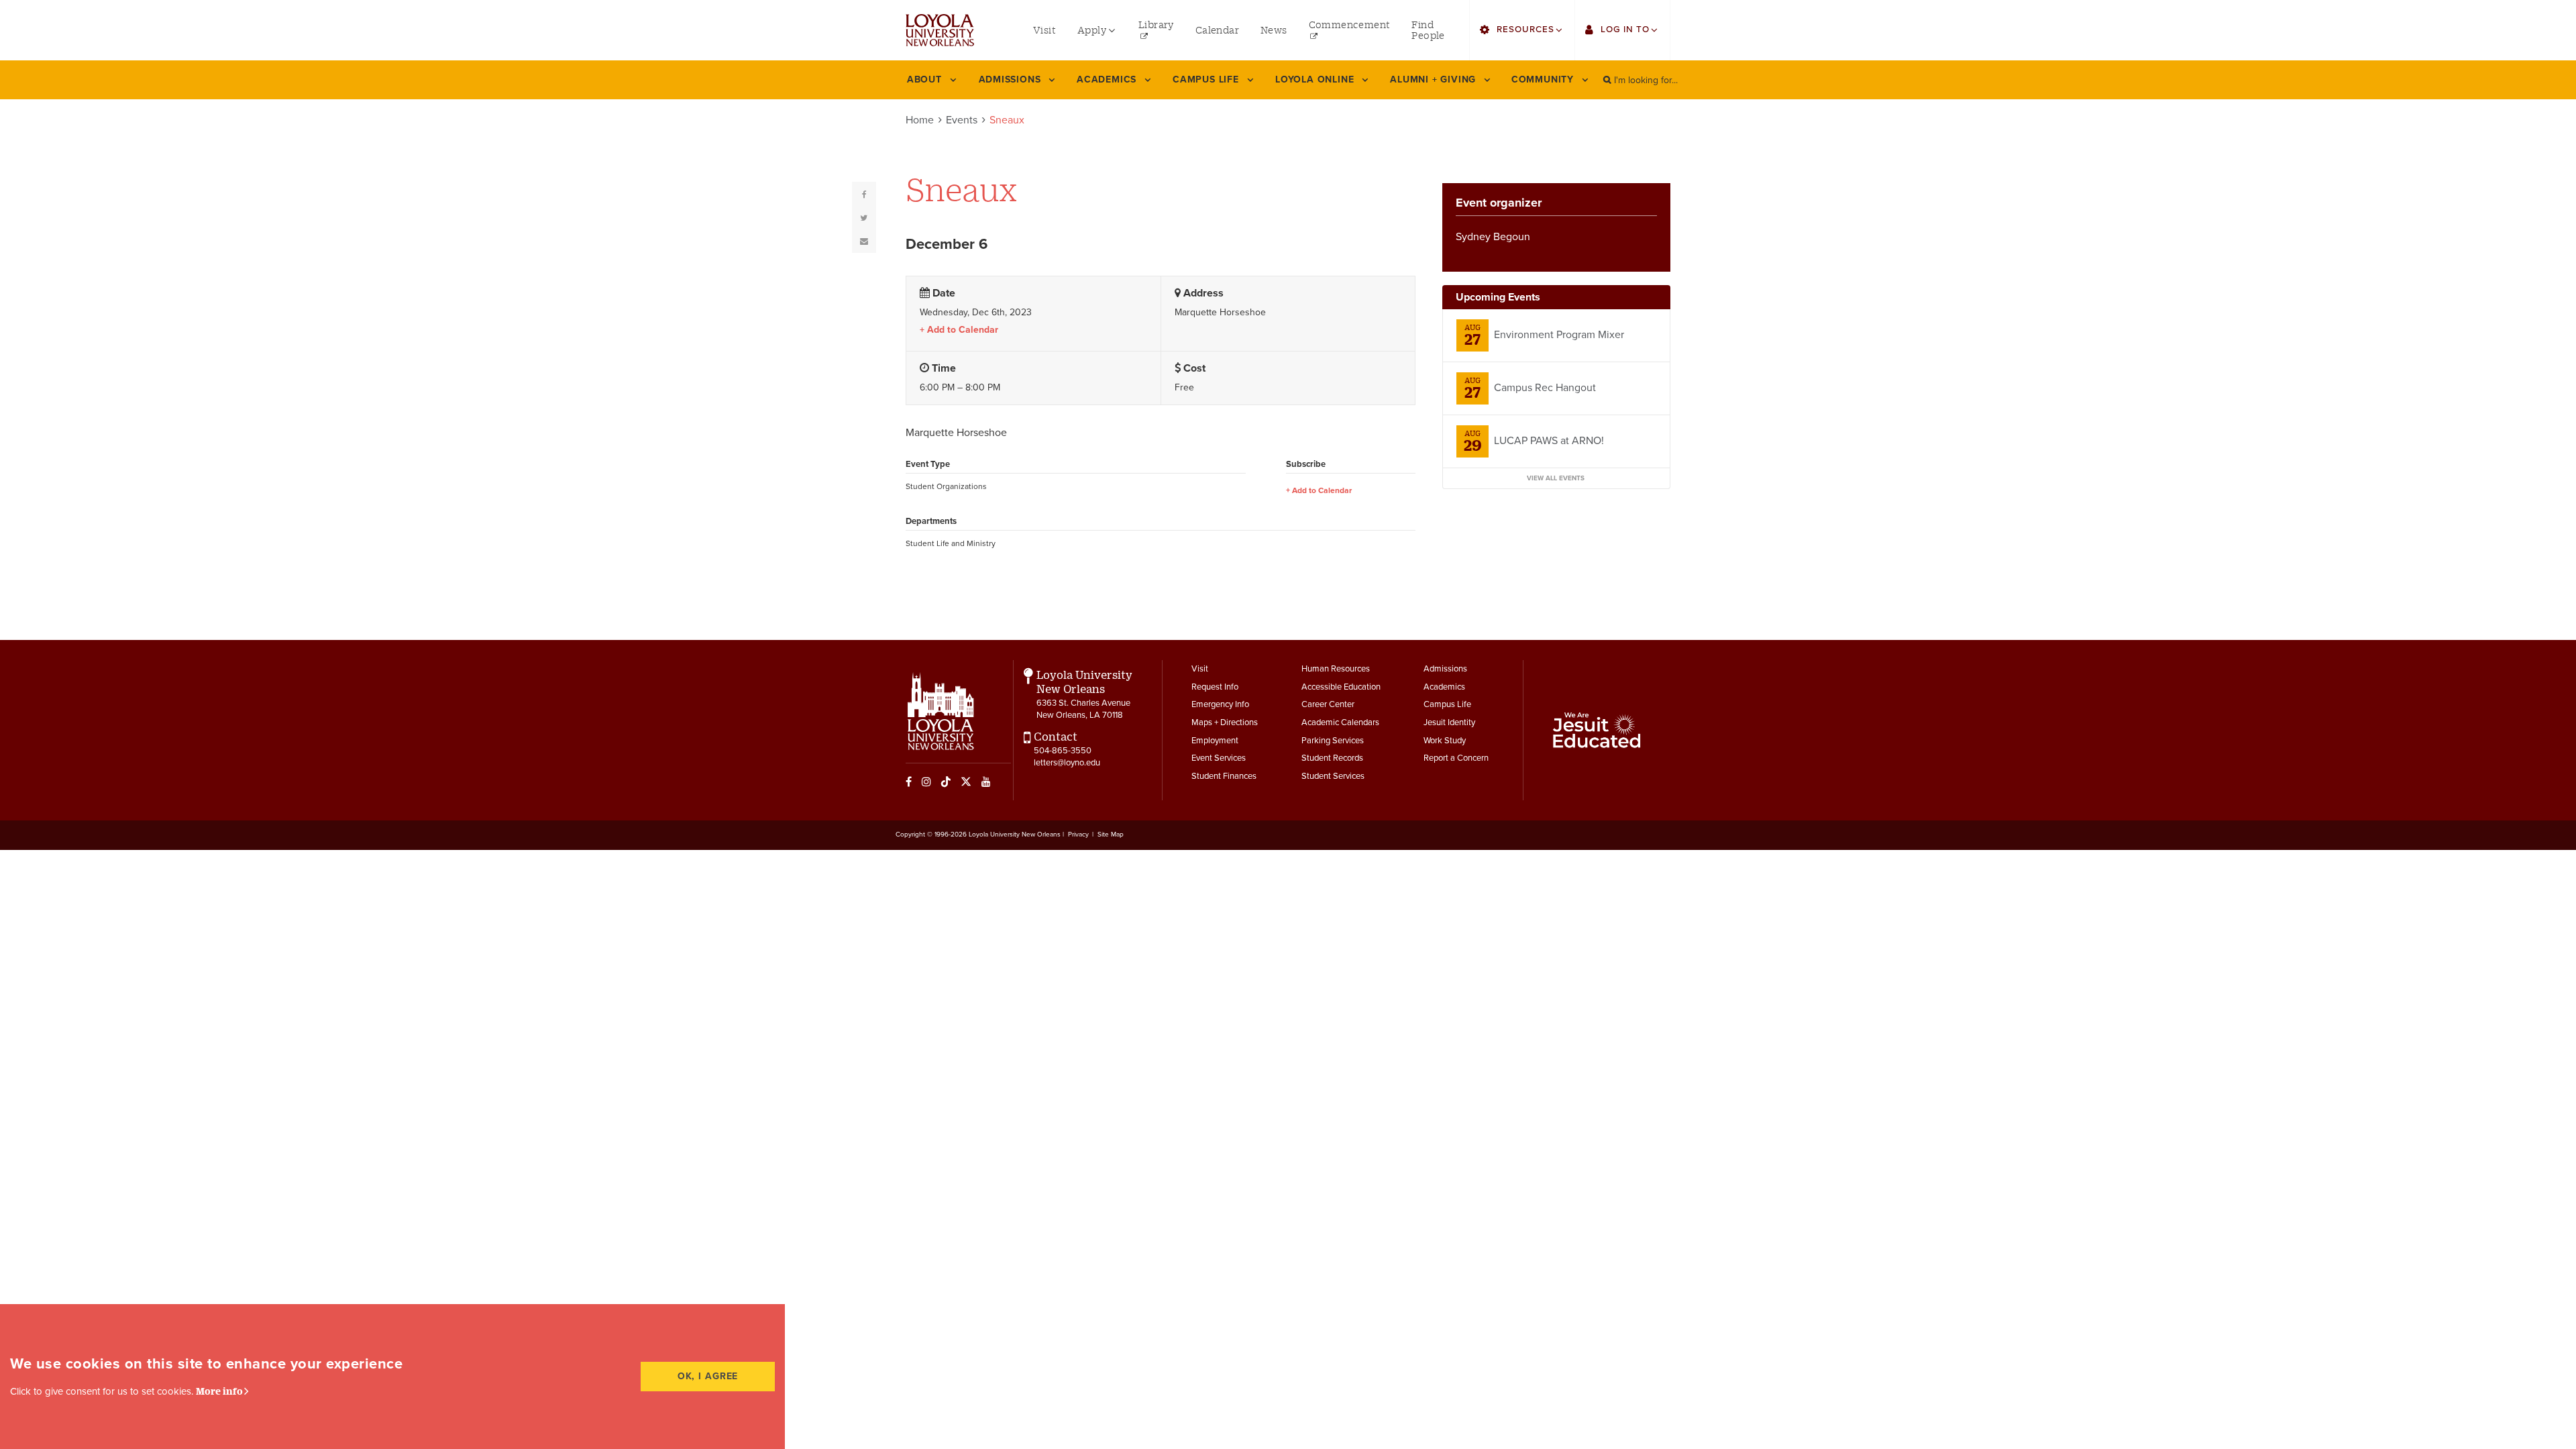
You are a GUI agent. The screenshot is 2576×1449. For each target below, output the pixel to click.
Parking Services (1333, 741)
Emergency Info (1220, 704)
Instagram (926, 782)
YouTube (986, 782)
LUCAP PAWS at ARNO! (1549, 441)
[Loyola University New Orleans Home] (940, 30)
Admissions (1445, 669)
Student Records (1332, 758)
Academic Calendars (1340, 722)
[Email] (864, 241)
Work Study (1445, 741)
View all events (1556, 478)
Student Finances (1224, 776)
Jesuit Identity (1449, 722)
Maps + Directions (1225, 722)
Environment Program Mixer (1559, 335)
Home (920, 120)
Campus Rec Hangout (1545, 388)
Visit (1200, 669)
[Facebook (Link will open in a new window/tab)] (864, 194)
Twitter (966, 782)
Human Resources (1336, 669)
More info (219, 1391)
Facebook (909, 782)
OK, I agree (708, 1376)
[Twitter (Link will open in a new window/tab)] (864, 217)
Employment (1215, 741)
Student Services (1333, 776)
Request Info (1215, 687)
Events (962, 120)
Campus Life (1447, 704)
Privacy (1078, 835)
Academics (1444, 687)
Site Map (1111, 835)
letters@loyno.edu (1067, 763)
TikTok (946, 782)
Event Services (1219, 758)
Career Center (1328, 704)
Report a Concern (1456, 758)
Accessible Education (1341, 687)
